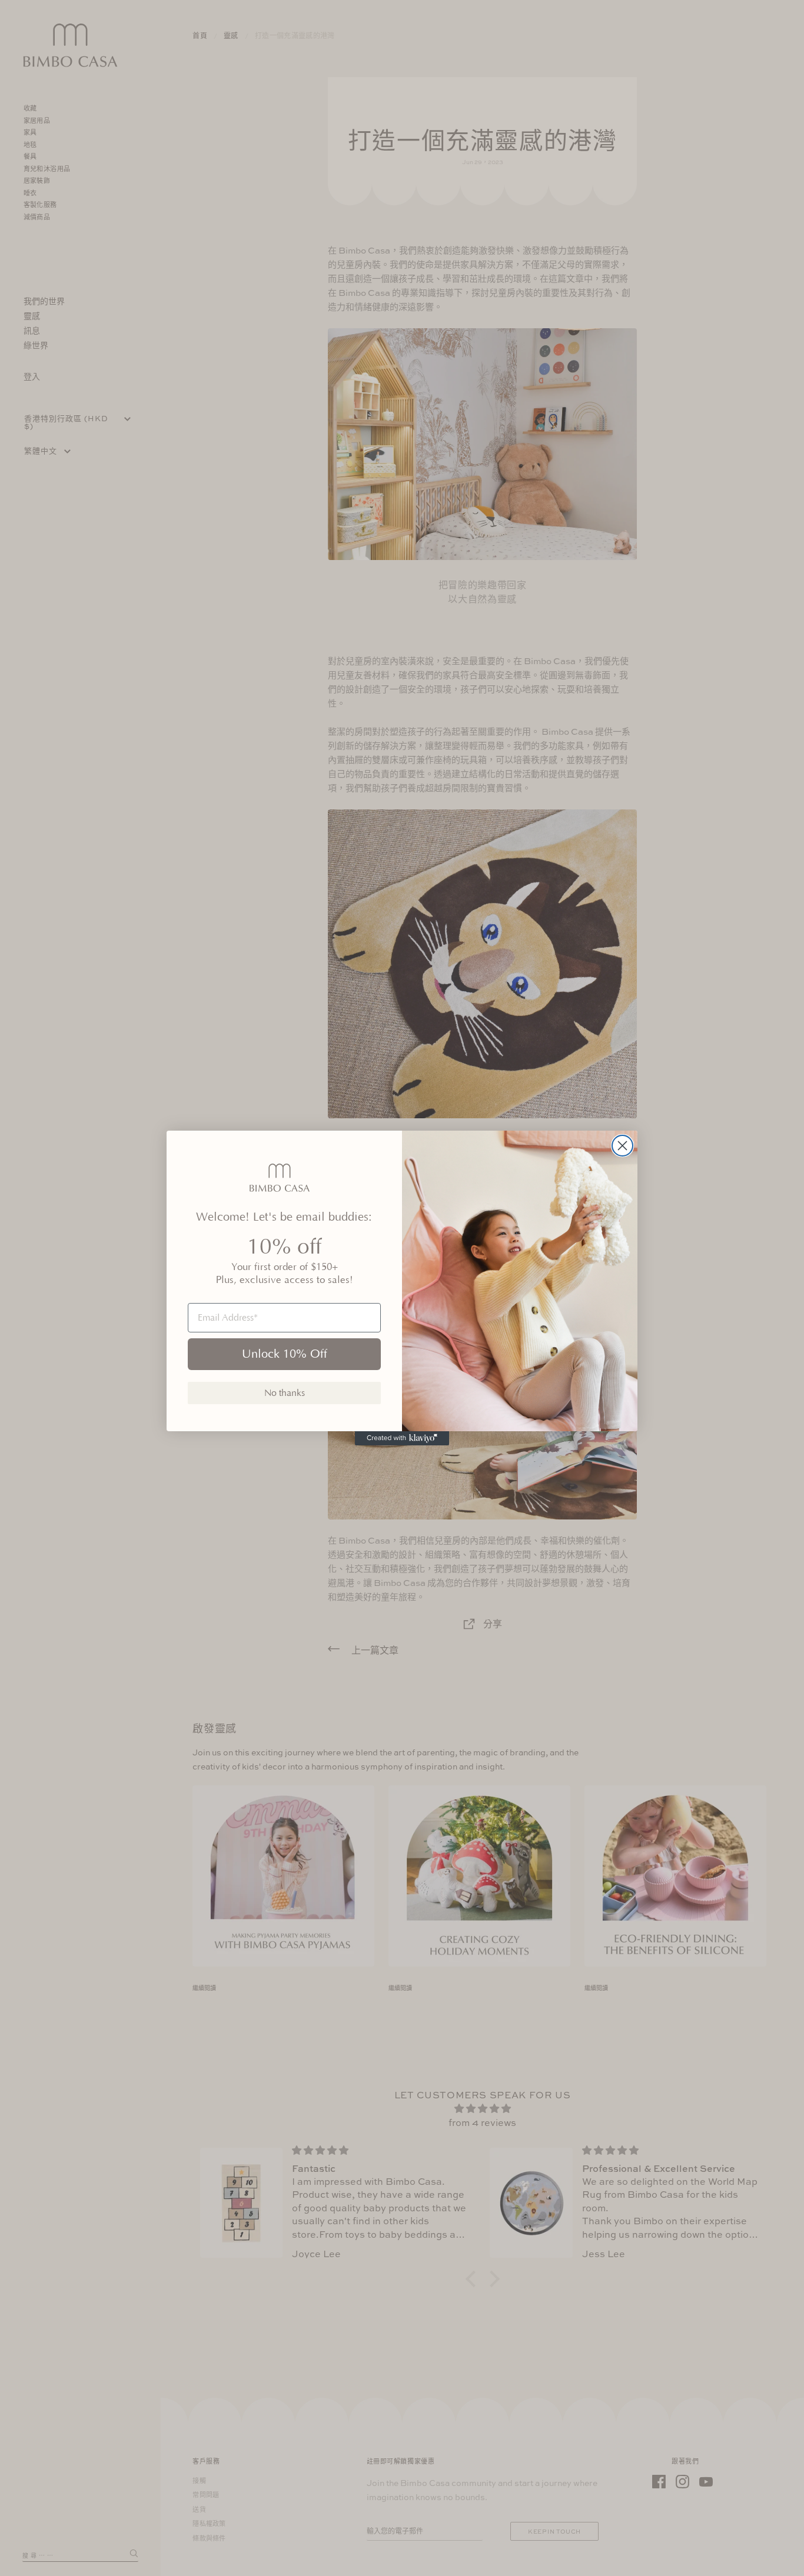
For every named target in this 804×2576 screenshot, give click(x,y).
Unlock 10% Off (285, 1354)
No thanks (285, 1393)
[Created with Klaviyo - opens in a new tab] (402, 1438)
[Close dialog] (622, 1146)
